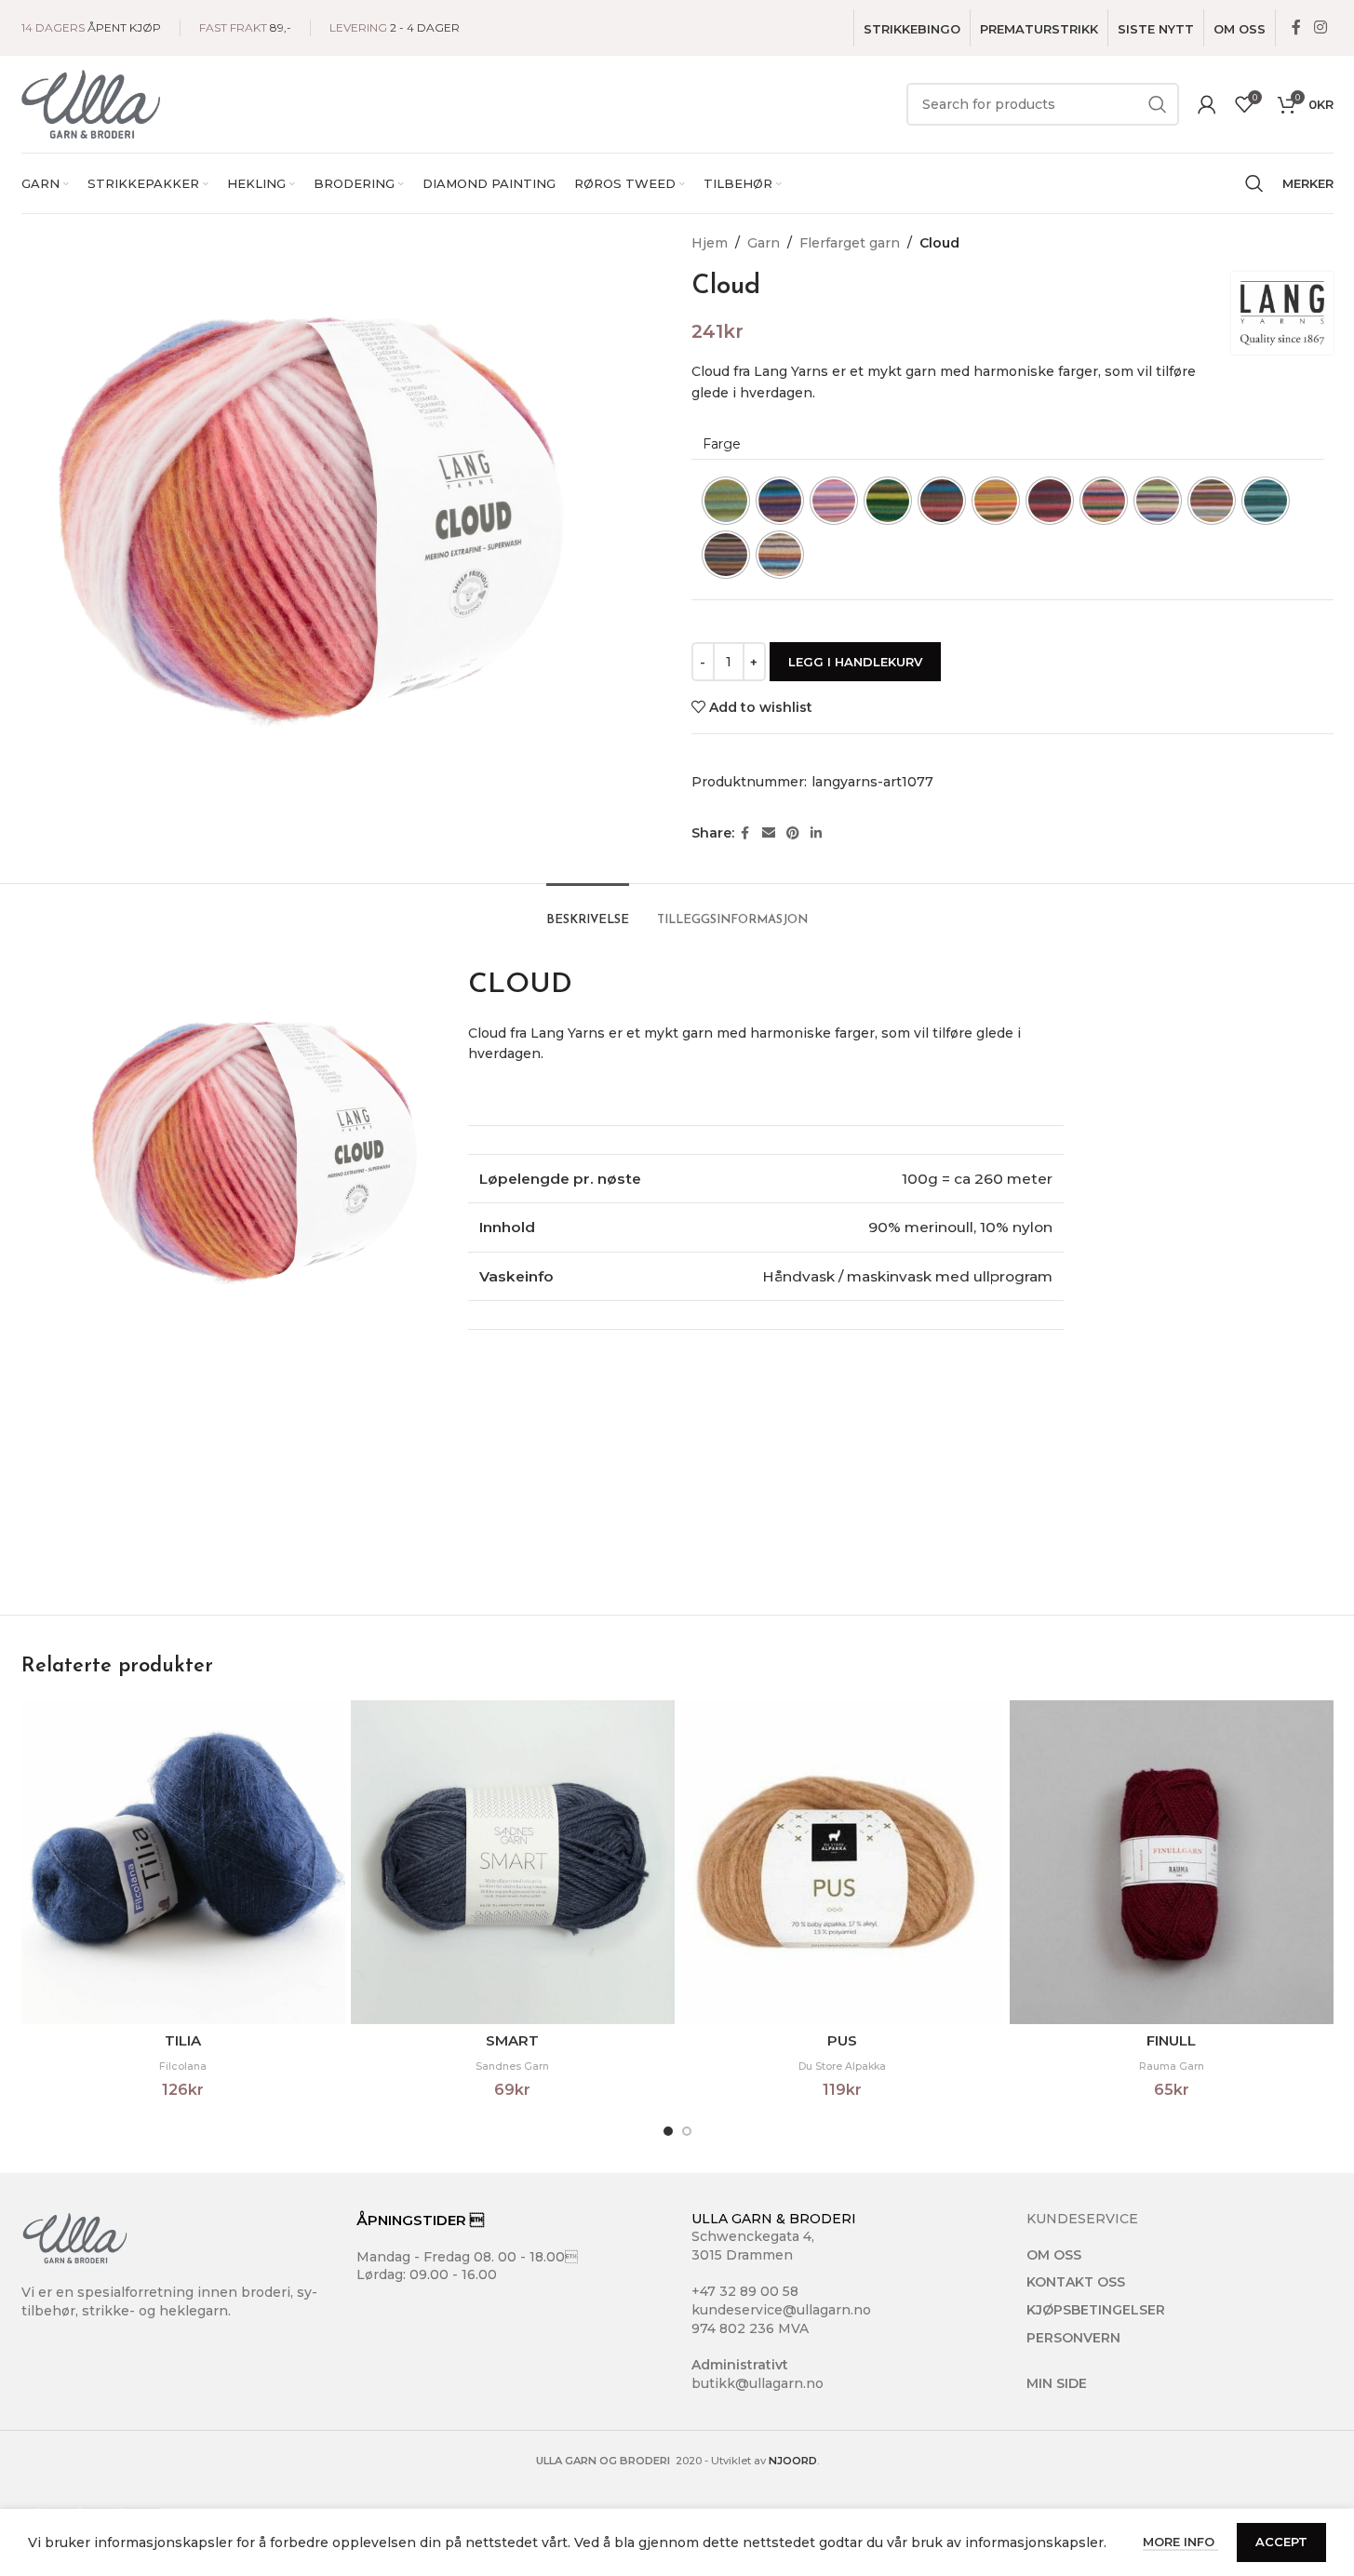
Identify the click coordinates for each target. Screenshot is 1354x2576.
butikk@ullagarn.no (757, 2383)
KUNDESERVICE (1082, 2219)
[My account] (1207, 104)
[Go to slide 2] (687, 2131)
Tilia (183, 2040)
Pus (842, 2040)
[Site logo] (91, 103)
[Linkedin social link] (816, 833)
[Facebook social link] (1296, 27)
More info (1180, 2542)
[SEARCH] (1158, 104)
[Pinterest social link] (793, 833)
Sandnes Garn (512, 2066)
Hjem (710, 243)
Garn (764, 243)
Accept (1281, 2542)
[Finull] (1172, 1862)
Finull (1171, 2040)
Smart (512, 2040)
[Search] (1254, 183)
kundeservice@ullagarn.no (781, 2310)
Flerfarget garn (850, 243)
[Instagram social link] (1320, 27)
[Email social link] (769, 833)
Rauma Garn (1172, 2066)
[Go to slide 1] (668, 2131)
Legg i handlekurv (855, 662)
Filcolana (183, 2066)
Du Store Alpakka (842, 2066)
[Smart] (513, 1862)
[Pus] (842, 1862)
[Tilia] (183, 1862)
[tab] (588, 911)
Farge (722, 444)
